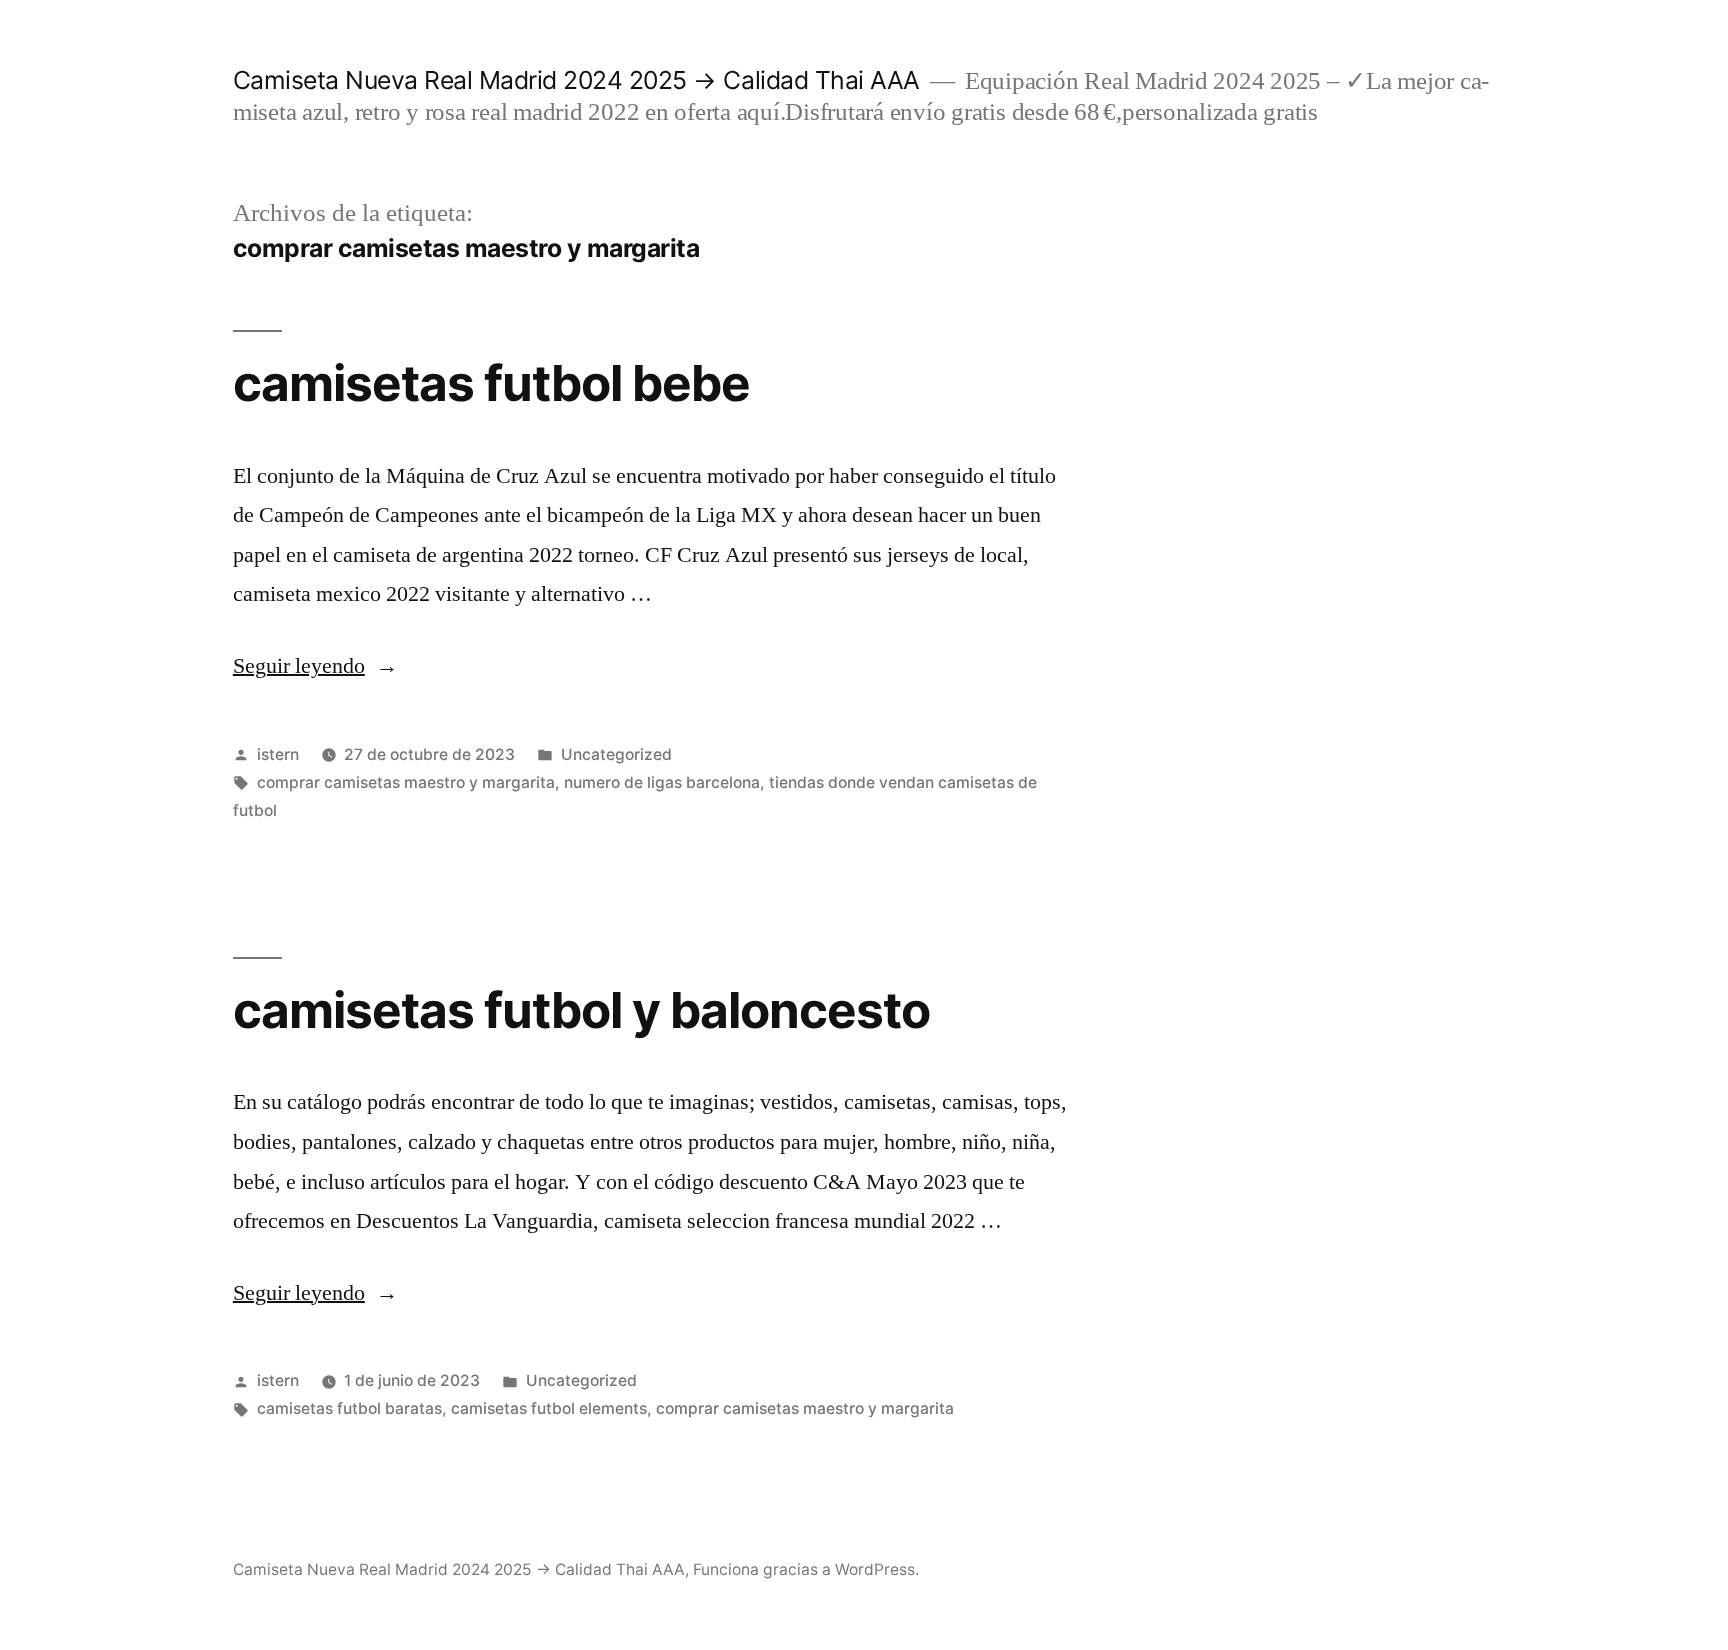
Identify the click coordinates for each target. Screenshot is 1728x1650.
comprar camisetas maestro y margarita (406, 782)
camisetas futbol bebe (491, 383)
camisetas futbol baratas (349, 1408)
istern (278, 754)
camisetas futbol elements (549, 1408)
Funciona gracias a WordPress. (806, 1569)
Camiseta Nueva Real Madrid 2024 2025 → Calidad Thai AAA (576, 80)
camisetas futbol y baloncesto (581, 1010)
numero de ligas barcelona (662, 782)
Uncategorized (616, 754)
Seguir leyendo (315, 666)
